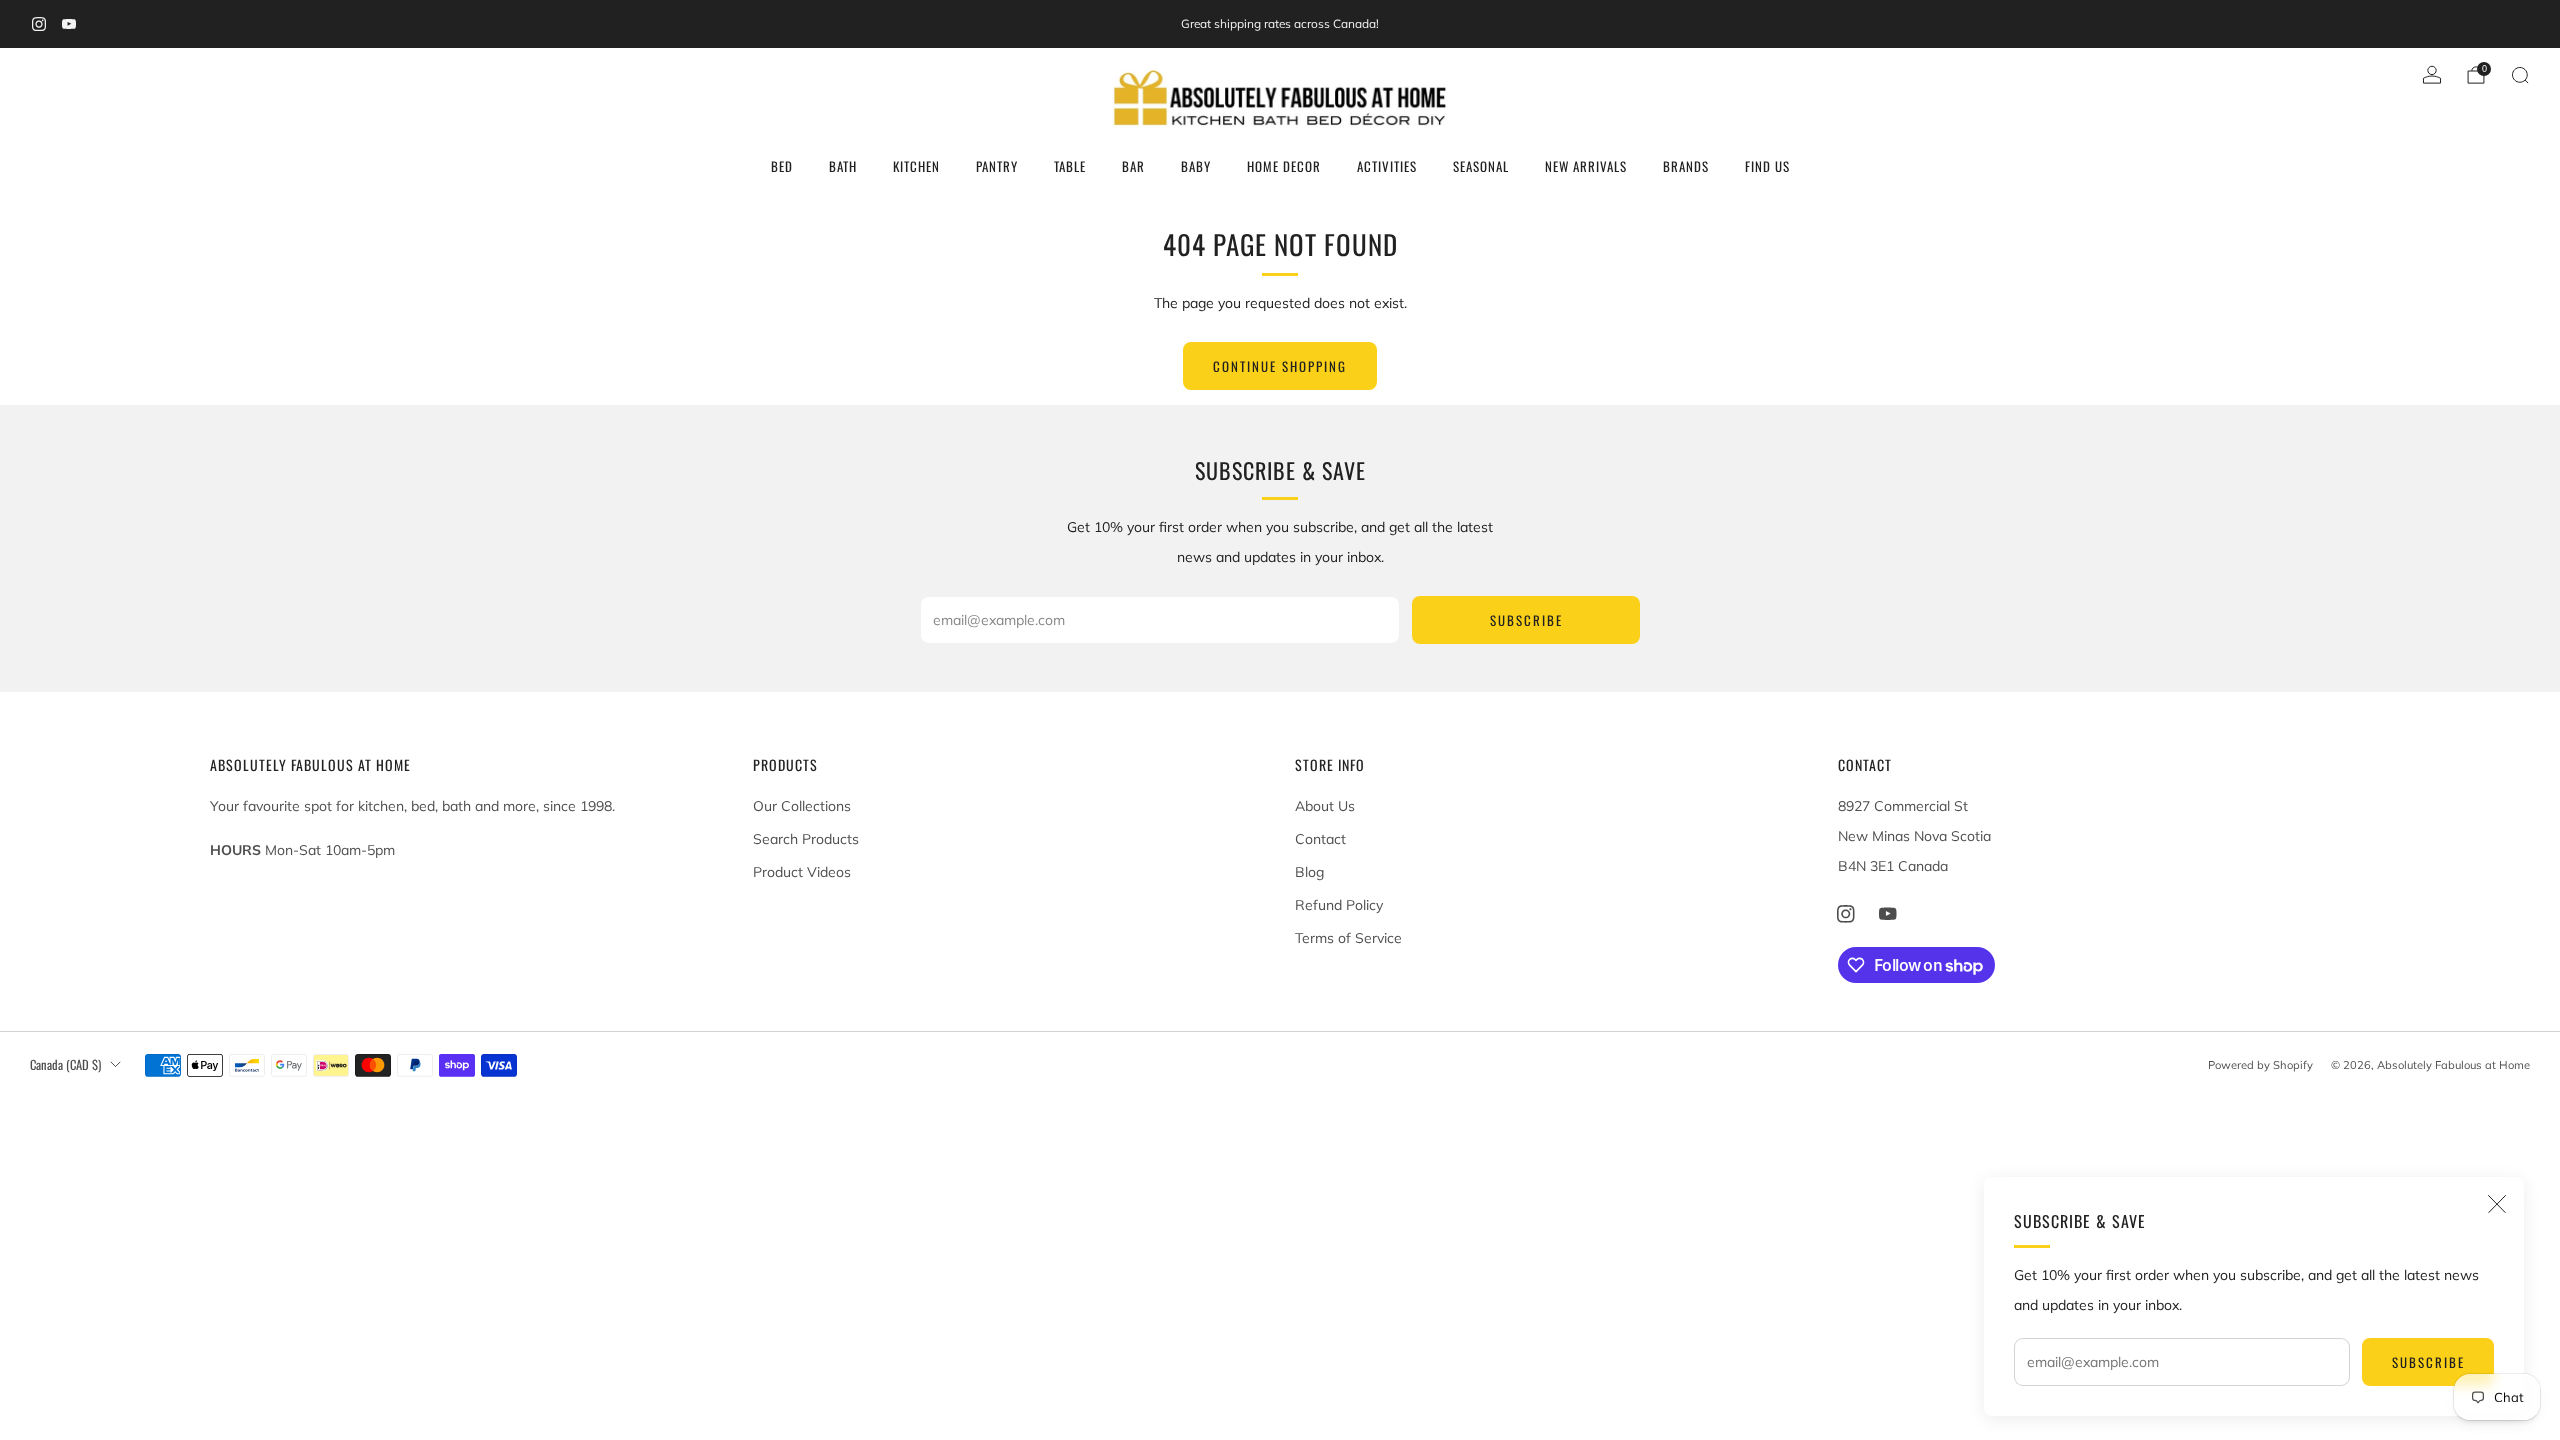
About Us (1325, 806)
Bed (782, 166)
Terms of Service (1348, 938)
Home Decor (1284, 166)
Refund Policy (1339, 905)
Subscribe (2428, 1362)
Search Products (806, 839)
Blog (1309, 872)
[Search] (2520, 75)
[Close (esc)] (2497, 1204)
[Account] (2432, 75)
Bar (1133, 166)
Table (1070, 166)
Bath (843, 166)
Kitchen (916, 166)
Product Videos (802, 872)
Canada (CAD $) (65, 1064)
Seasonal (1481, 166)
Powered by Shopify (2260, 1065)
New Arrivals (1586, 166)
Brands (1686, 166)
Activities (1387, 166)
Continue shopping (1280, 366)
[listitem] (1280, 24)
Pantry (997, 166)
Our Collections (802, 806)
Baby (1196, 166)
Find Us (1767, 166)
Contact (1320, 839)
